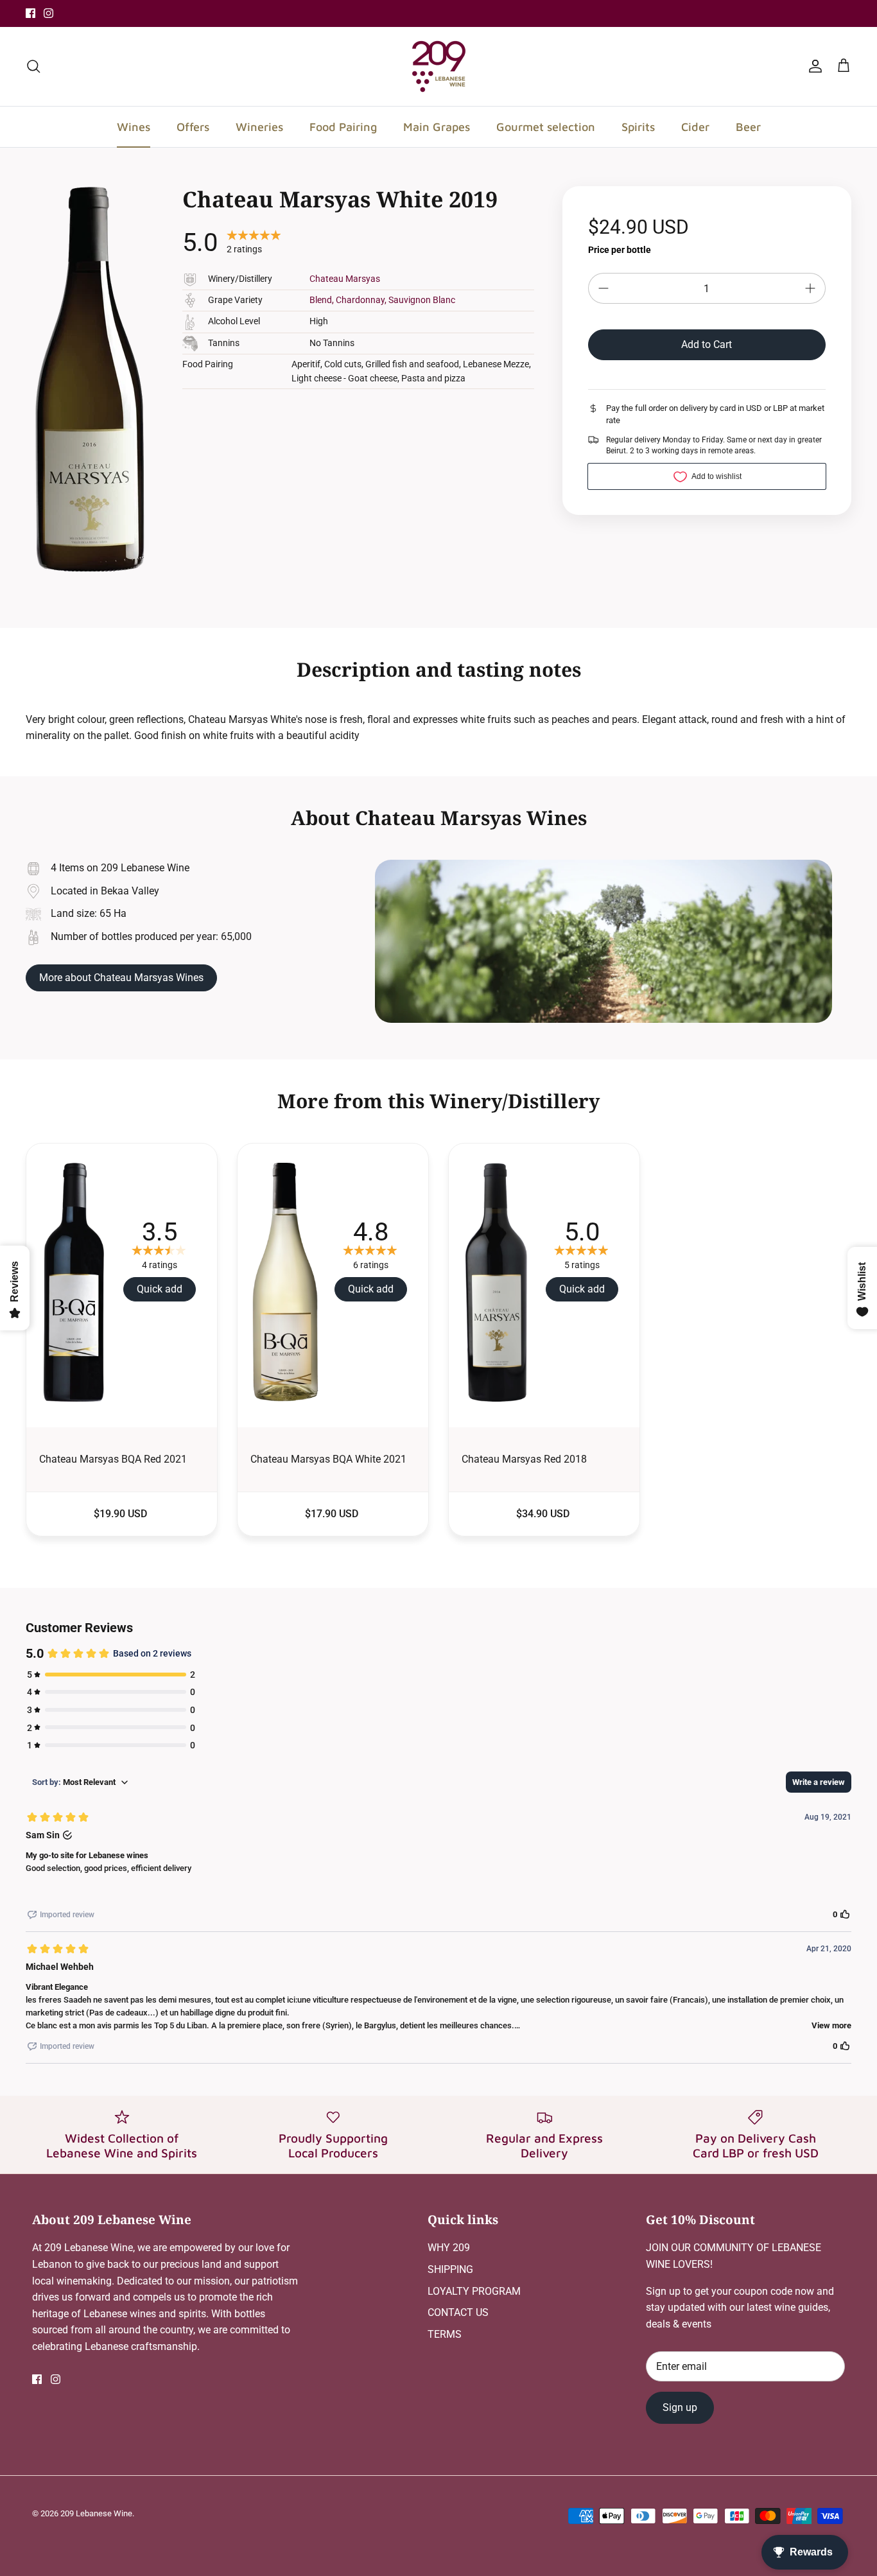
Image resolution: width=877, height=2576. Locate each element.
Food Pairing (343, 127)
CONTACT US (458, 2312)
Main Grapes (437, 127)
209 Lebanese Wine (96, 2513)
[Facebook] (30, 13)
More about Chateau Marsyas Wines (121, 978)
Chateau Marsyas (345, 279)
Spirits (638, 127)
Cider (695, 127)
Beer (748, 127)
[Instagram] (48, 13)
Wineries (259, 127)
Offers (193, 127)
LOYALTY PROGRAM (474, 2291)
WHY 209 (449, 2248)
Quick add (160, 1289)
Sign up (680, 2407)
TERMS (445, 2334)
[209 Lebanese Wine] (439, 66)
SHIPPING (450, 2269)
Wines (134, 127)
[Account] (813, 66)
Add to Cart (707, 344)
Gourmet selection (546, 127)
